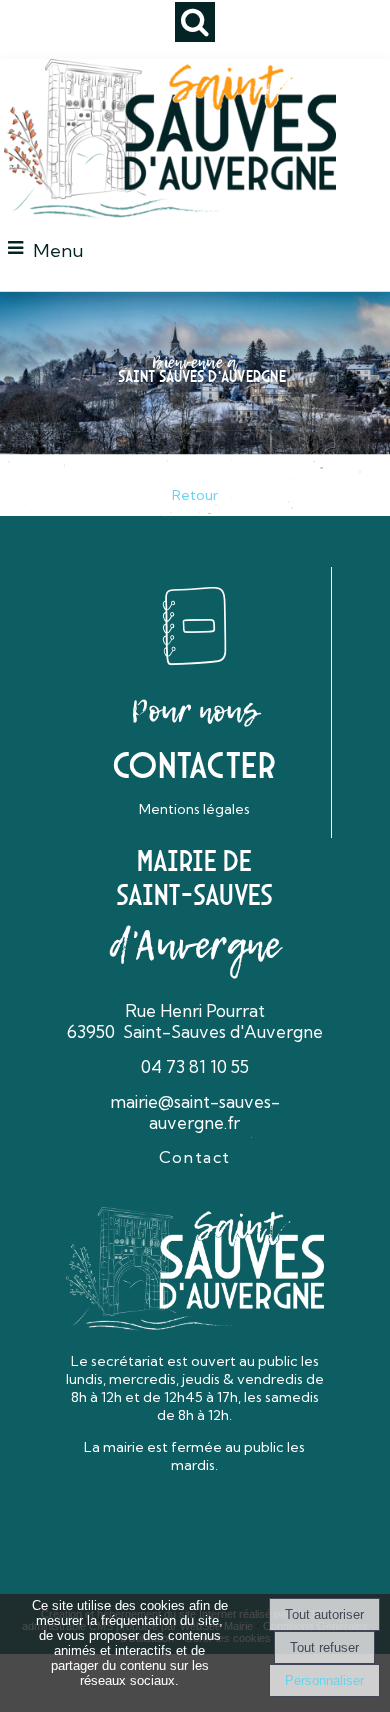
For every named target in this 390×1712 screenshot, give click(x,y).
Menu (58, 250)
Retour (195, 495)
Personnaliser (324, 1680)
